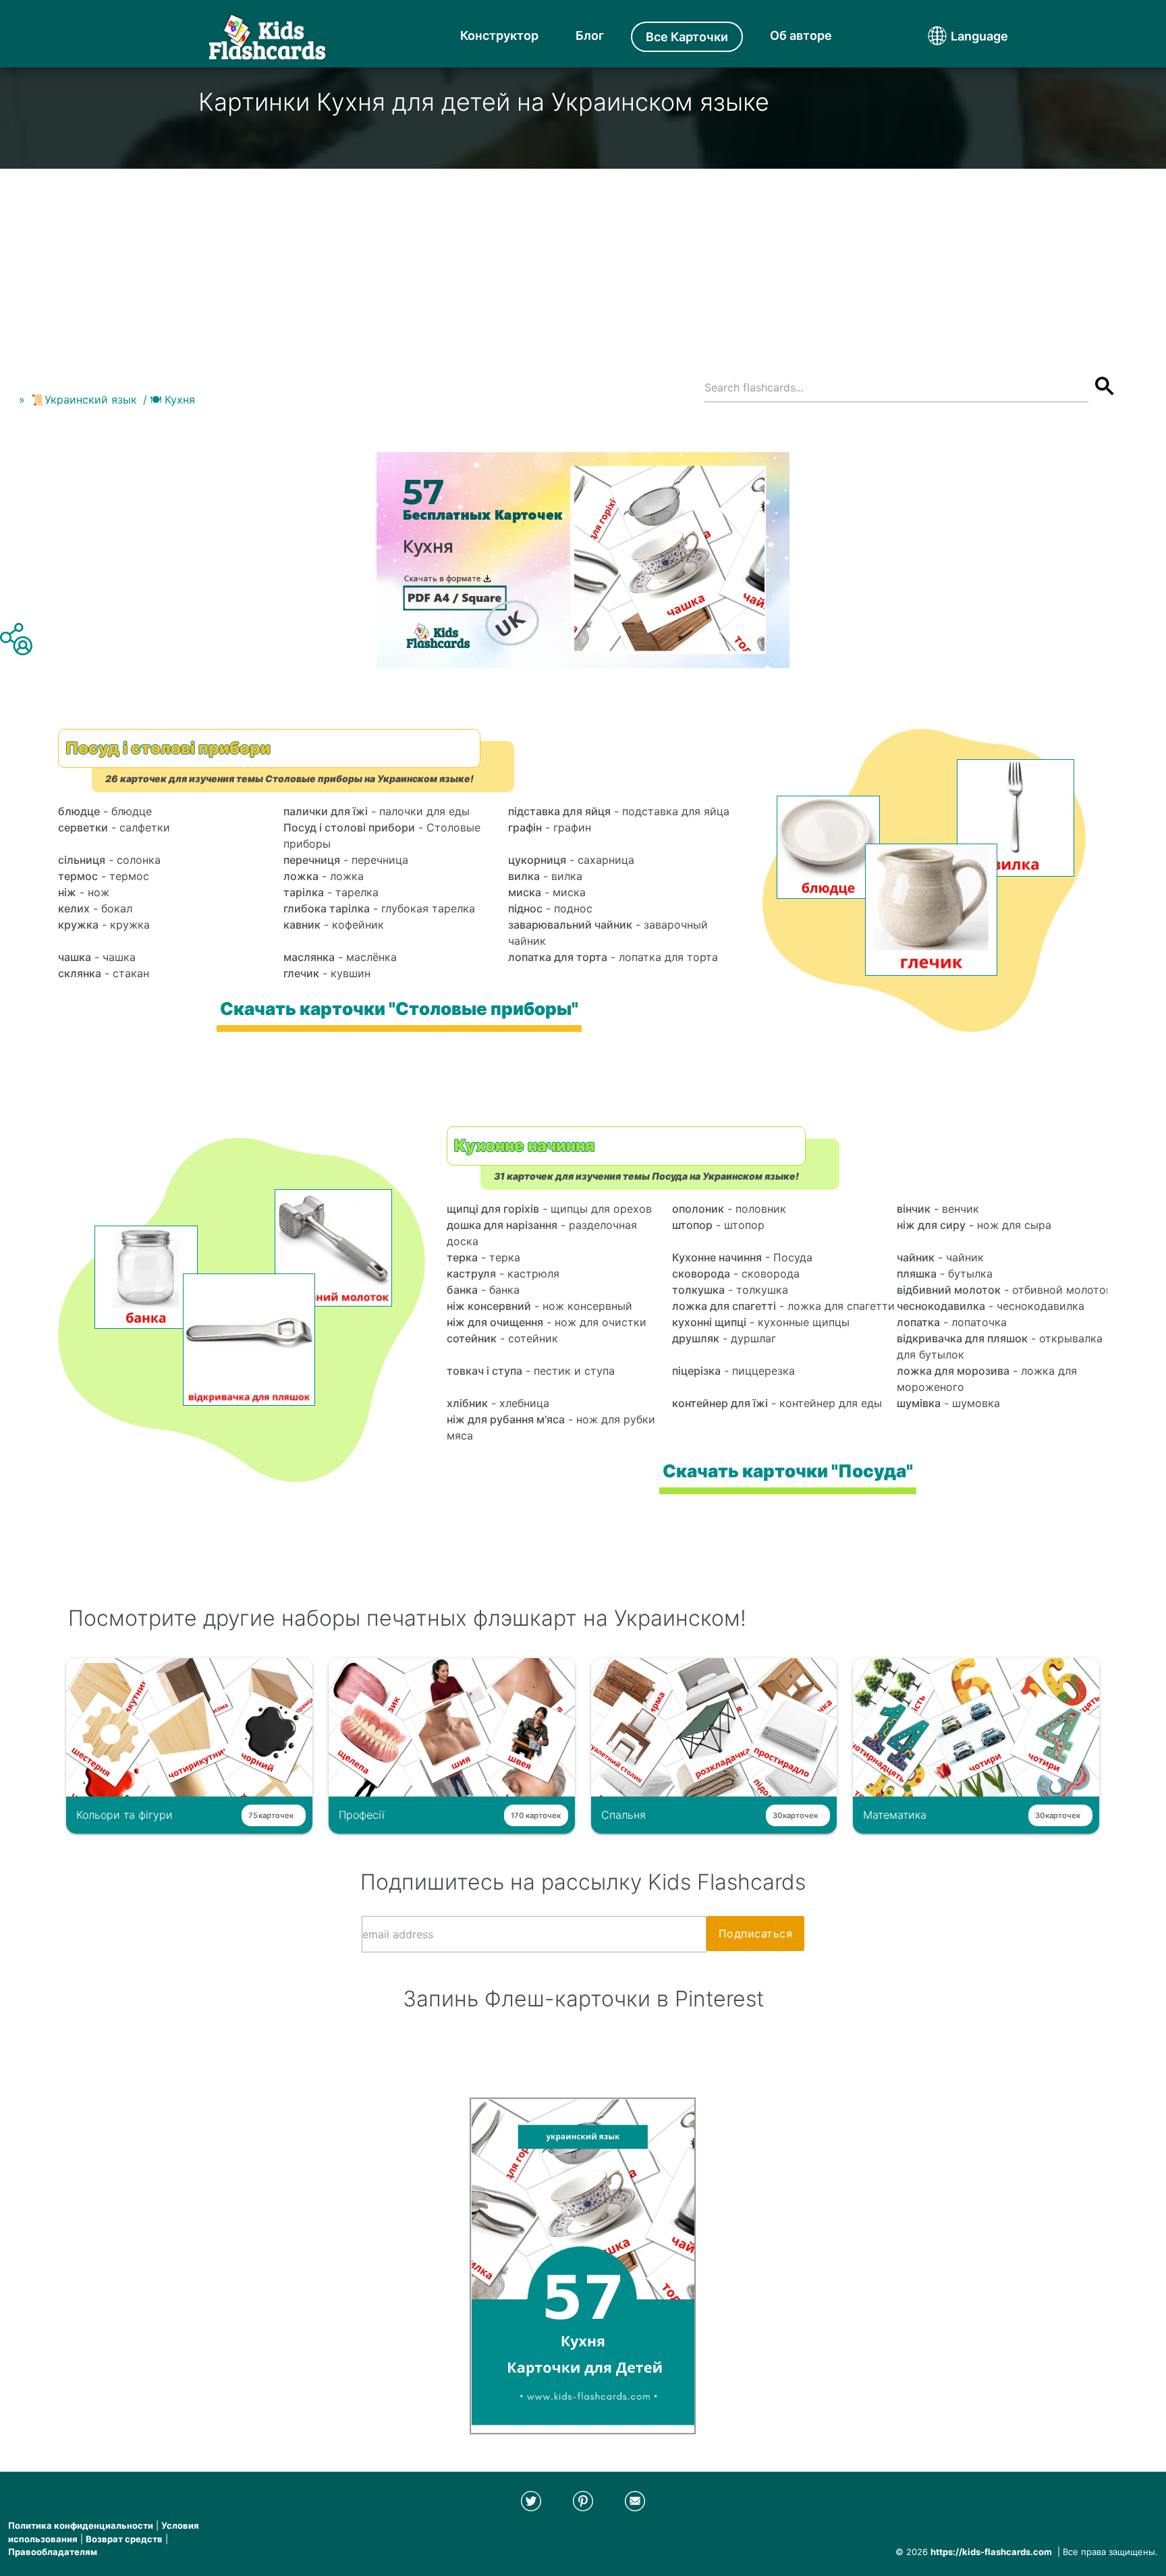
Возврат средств (124, 2539)
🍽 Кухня (172, 400)
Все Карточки (687, 37)
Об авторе (801, 35)
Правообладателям (53, 2552)
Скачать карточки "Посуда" (788, 1471)
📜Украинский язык (84, 400)
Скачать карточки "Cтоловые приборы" (399, 1009)
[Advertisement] (583, 263)
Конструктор (499, 35)
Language (954, 36)
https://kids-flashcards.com (991, 2552)
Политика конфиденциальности (81, 2525)
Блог (590, 35)
